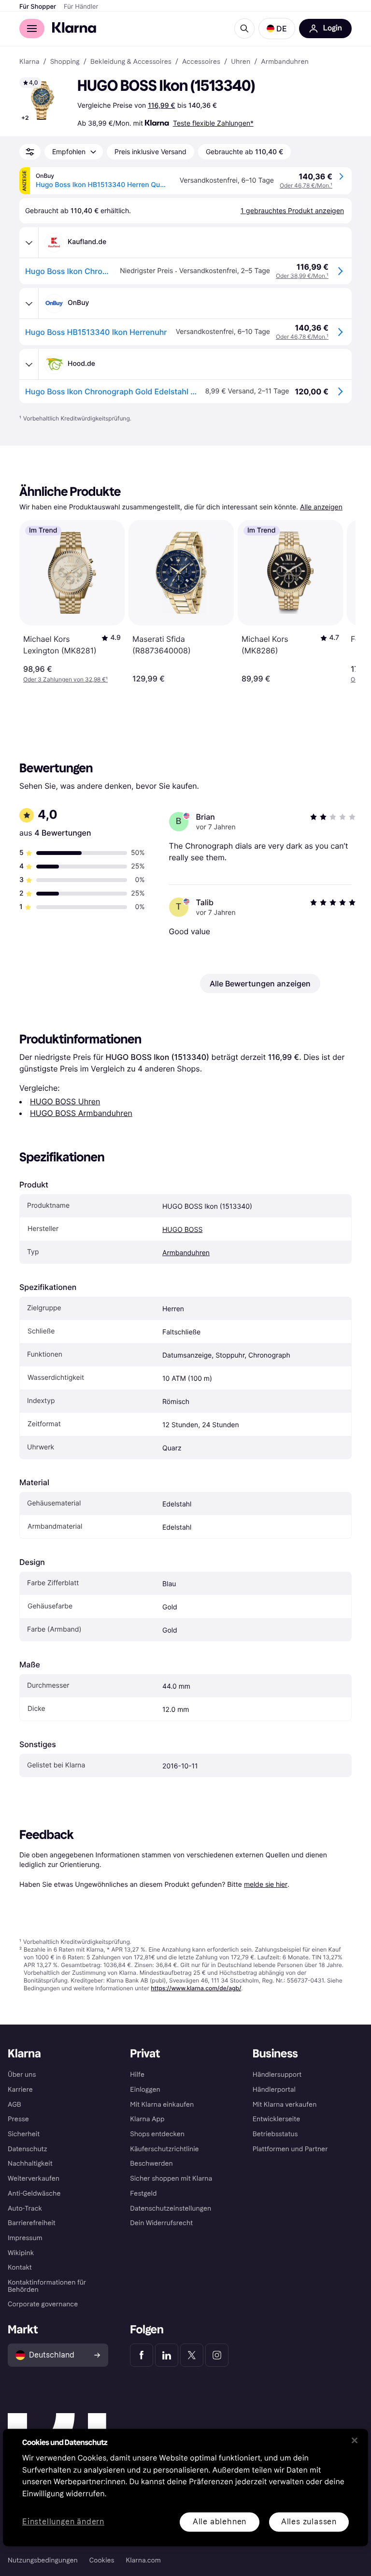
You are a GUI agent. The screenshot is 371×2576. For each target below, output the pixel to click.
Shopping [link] (65, 62)
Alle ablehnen (220, 2522)
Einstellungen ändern (63, 2522)
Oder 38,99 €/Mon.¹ (302, 276)
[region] (185, 2487)
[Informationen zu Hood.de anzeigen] (29, 364)
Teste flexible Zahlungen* (213, 123)
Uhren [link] (241, 62)
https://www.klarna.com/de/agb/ (196, 1988)
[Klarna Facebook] (142, 2355)
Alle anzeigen (321, 507)
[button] (277, 29)
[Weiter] (338, 602)
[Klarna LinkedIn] (167, 2355)
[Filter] (30, 152)
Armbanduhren (186, 1253)
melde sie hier (266, 1884)
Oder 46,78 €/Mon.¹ (306, 185)
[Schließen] (355, 2440)
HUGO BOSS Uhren (65, 1101)
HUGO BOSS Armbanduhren (81, 1113)
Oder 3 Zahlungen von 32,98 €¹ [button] (65, 679)
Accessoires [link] (201, 62)
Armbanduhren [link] (285, 62)
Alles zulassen (309, 2522)
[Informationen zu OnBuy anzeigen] (29, 304)
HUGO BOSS (182, 1230)
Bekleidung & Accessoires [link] (131, 62)
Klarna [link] (29, 62)
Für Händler (81, 7)
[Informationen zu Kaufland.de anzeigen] (29, 243)
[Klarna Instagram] (217, 2355)
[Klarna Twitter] (192, 2355)
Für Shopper (38, 7)
